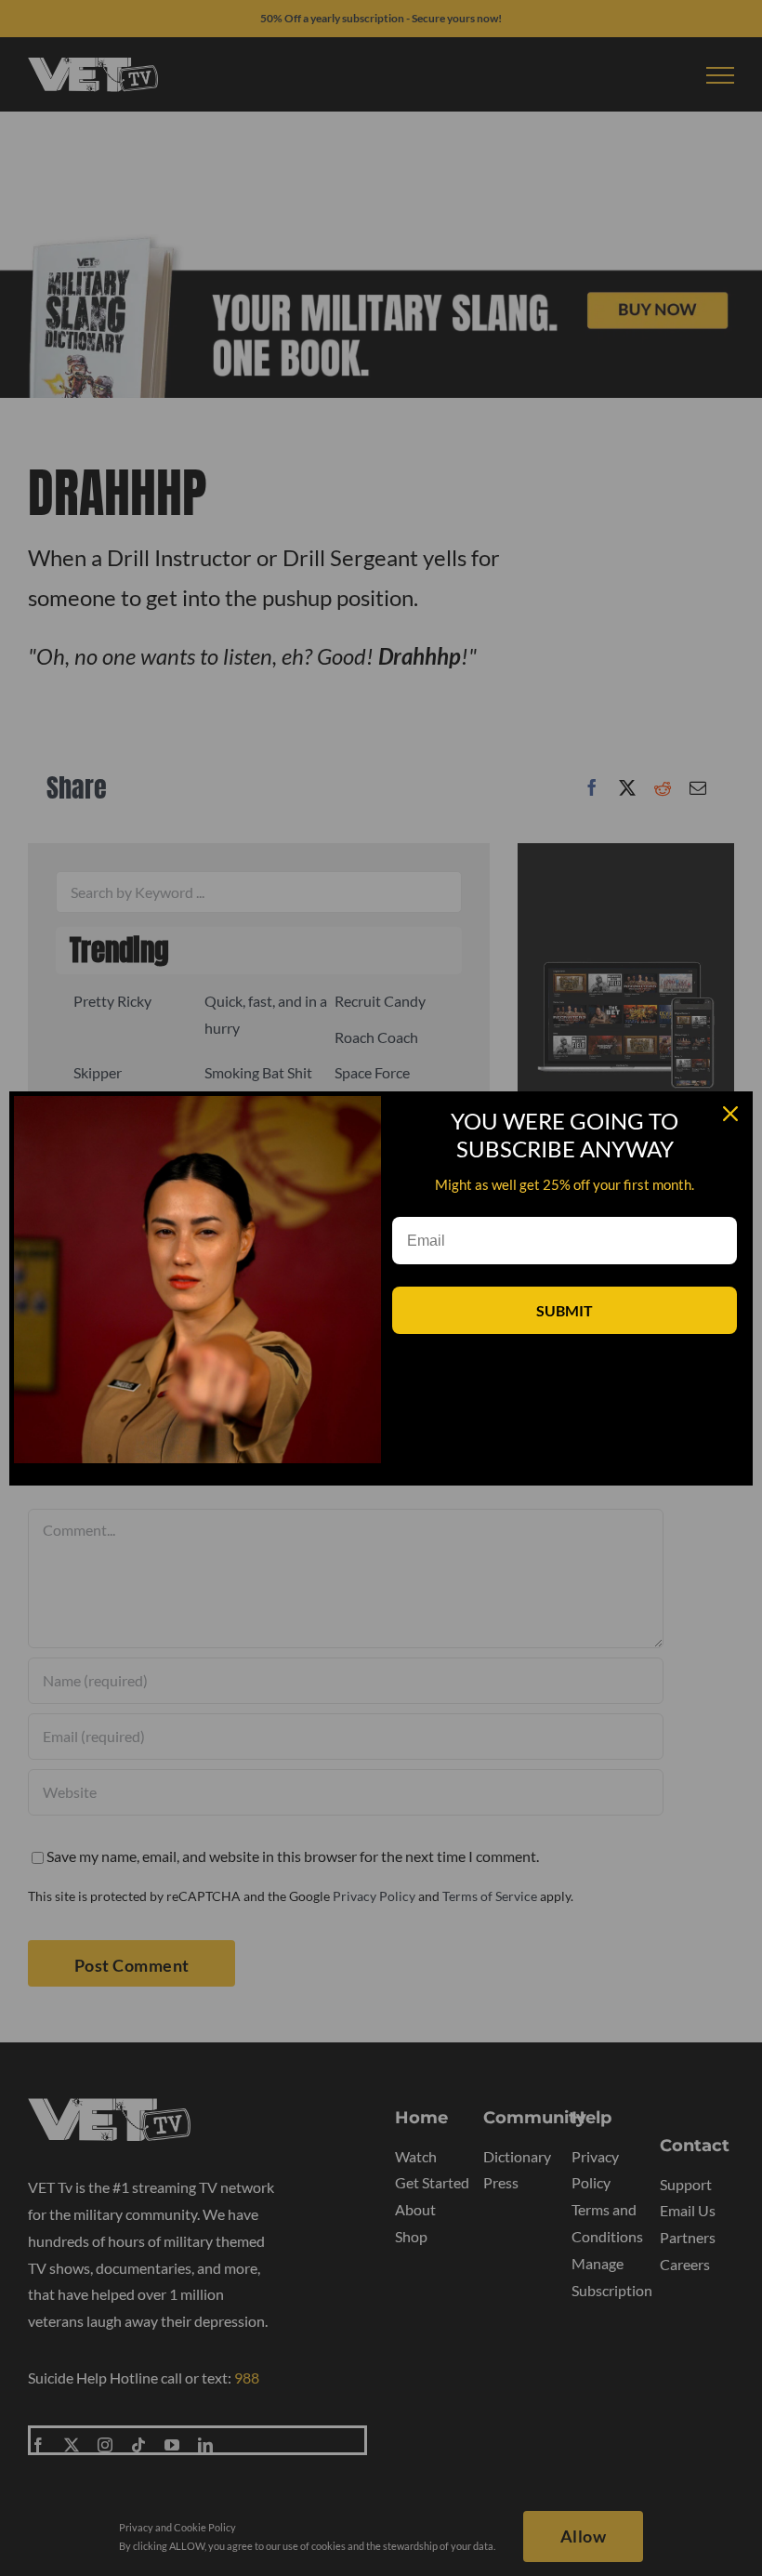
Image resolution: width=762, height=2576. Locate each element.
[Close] (730, 1114)
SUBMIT (565, 1310)
